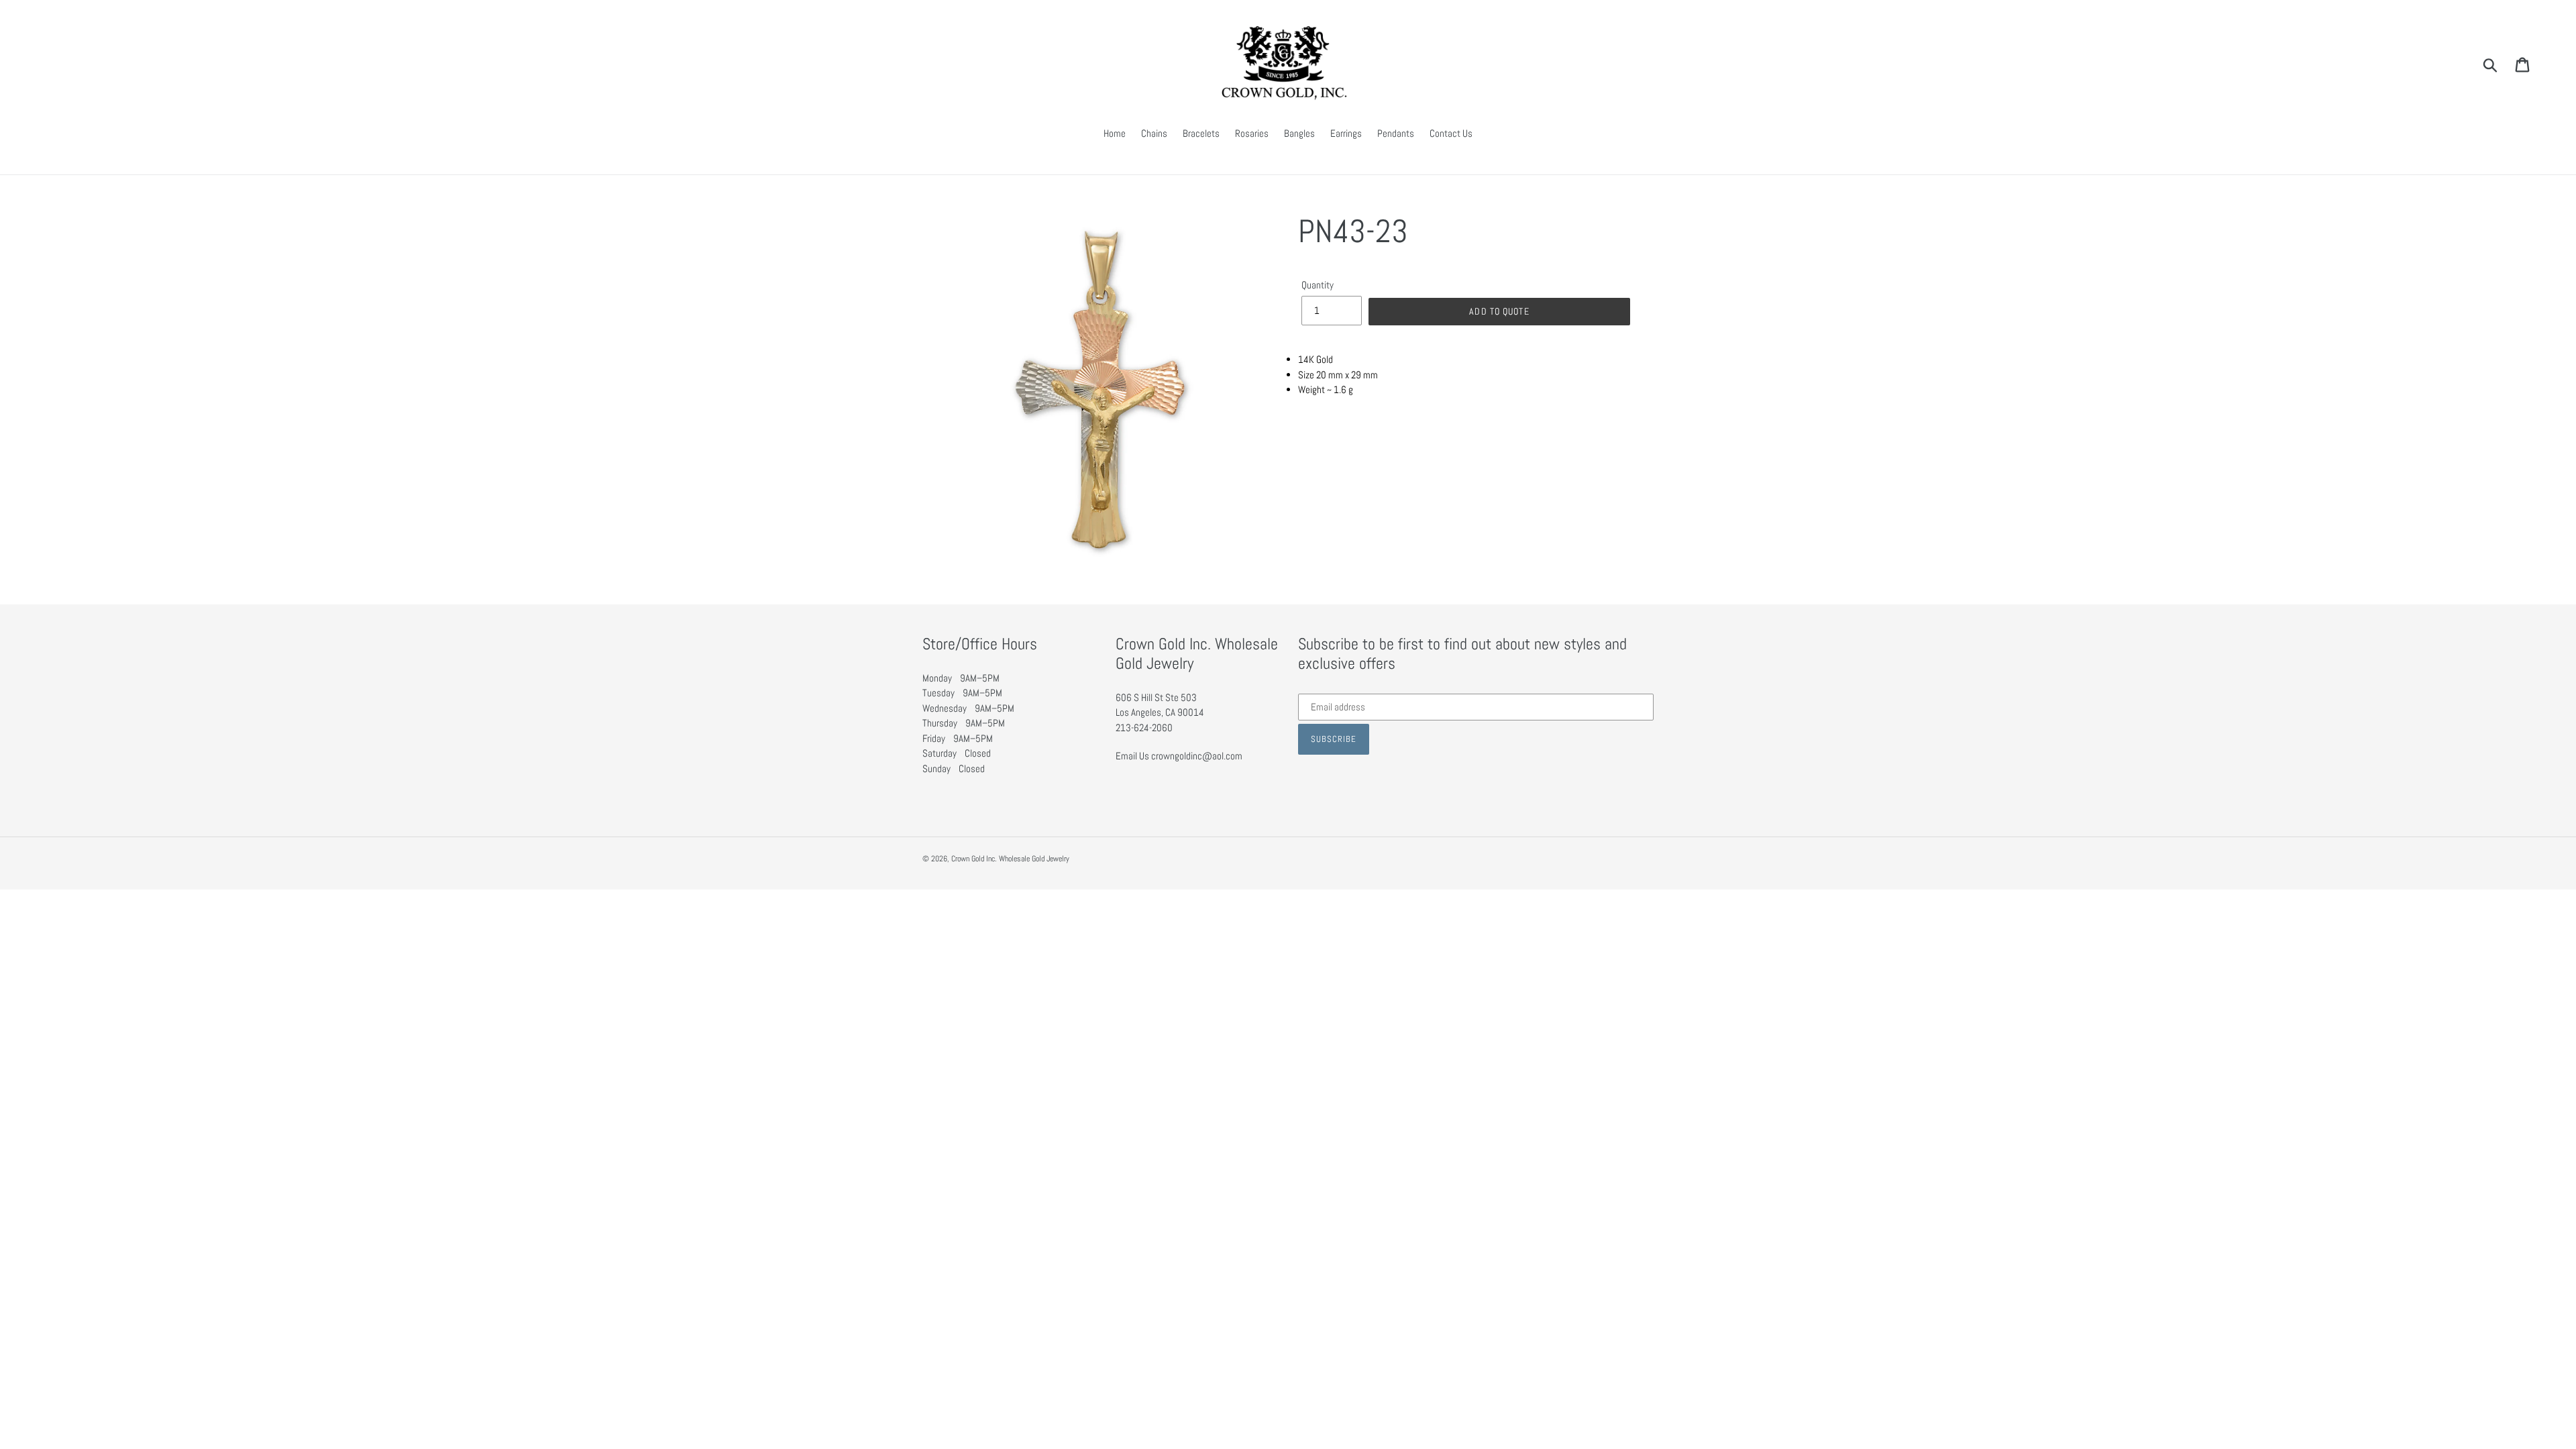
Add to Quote (1499, 311)
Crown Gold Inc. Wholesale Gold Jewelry (1010, 859)
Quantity (1318, 285)
